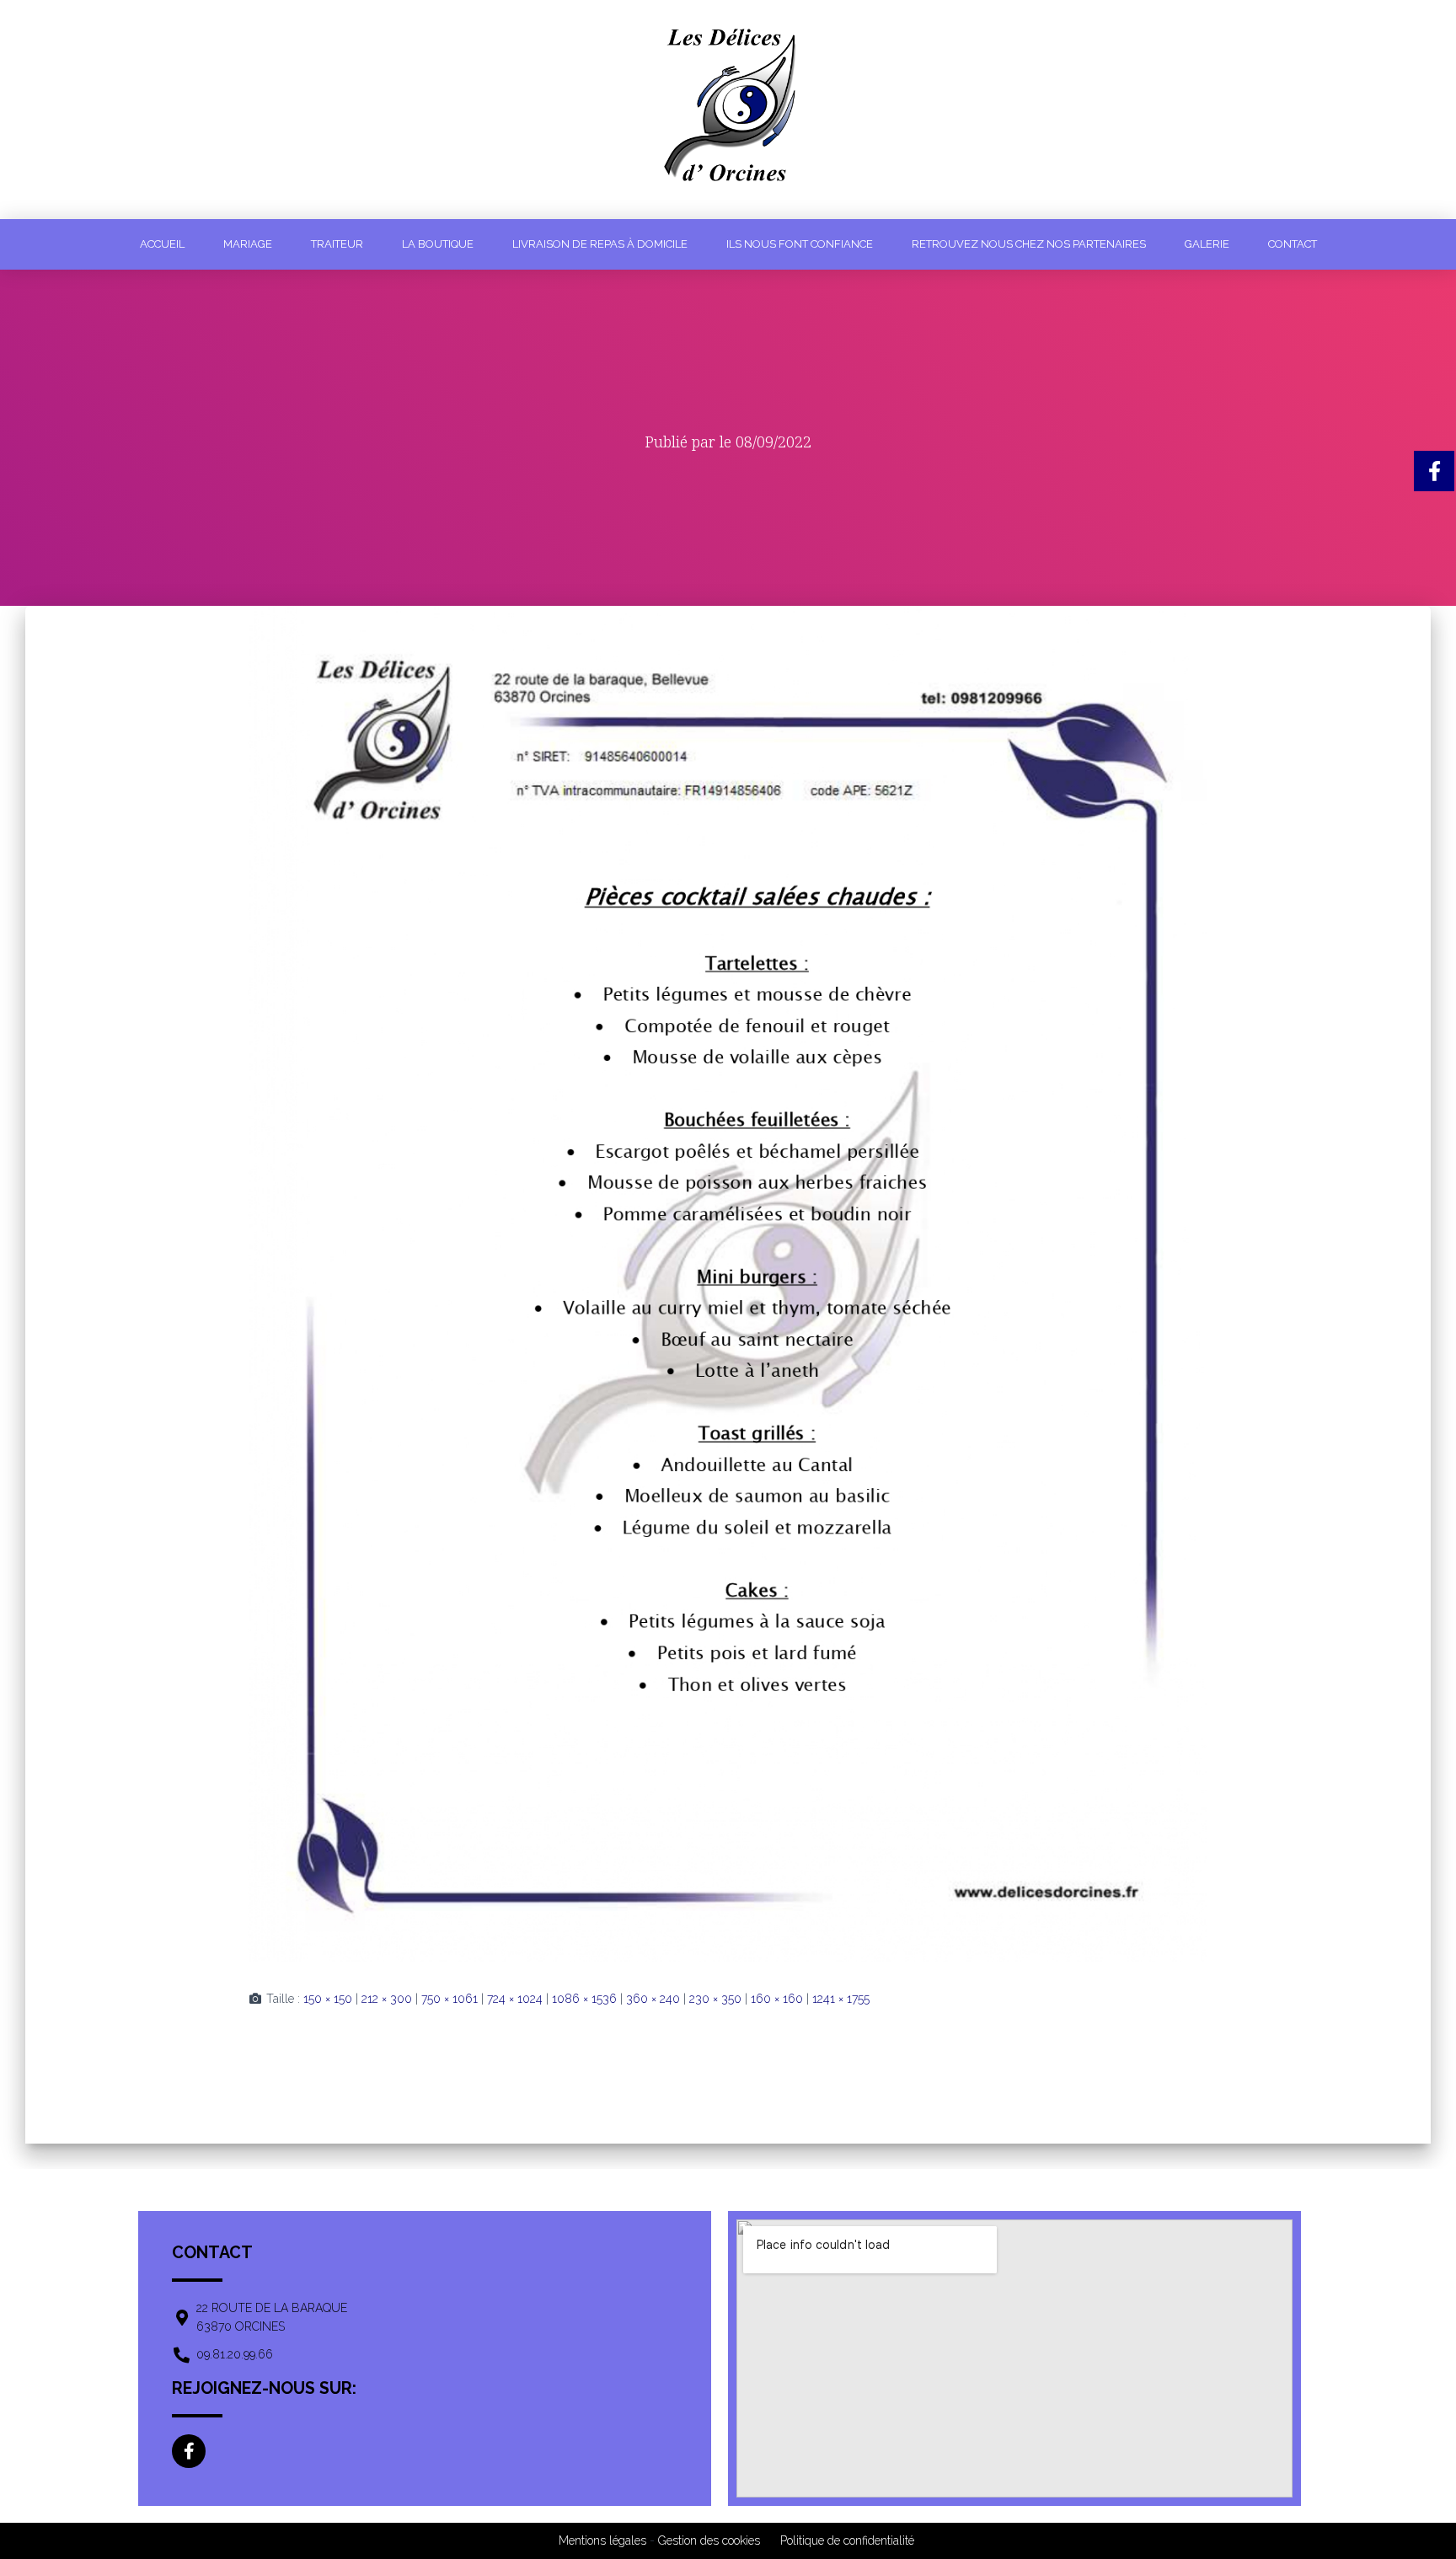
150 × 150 (328, 1999)
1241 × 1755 (841, 1999)
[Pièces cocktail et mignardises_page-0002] (728, 1284)
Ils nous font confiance (800, 244)
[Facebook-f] (189, 2451)
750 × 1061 (450, 1999)
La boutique (438, 244)
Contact (1293, 244)
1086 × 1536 (584, 1999)
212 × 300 (387, 1999)
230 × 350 (715, 1999)
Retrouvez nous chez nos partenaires (1029, 244)
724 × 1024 (515, 1999)
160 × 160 (777, 1999)
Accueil (162, 244)
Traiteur (337, 244)
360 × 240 (653, 1999)
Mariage (248, 244)
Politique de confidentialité (847, 2540)
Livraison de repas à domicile (600, 244)
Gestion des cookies (709, 2540)
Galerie (1207, 244)
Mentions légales (602, 2540)
